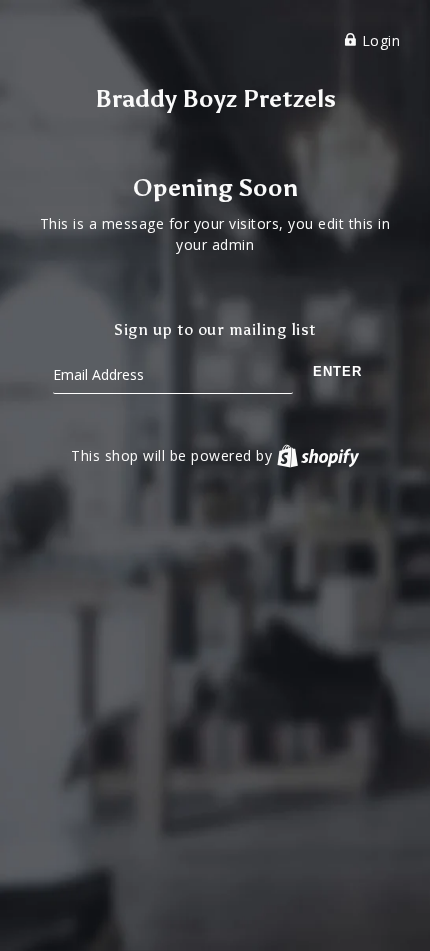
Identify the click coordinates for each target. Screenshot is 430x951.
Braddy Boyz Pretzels (215, 98)
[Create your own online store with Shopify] (318, 455)
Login (378, 40)
